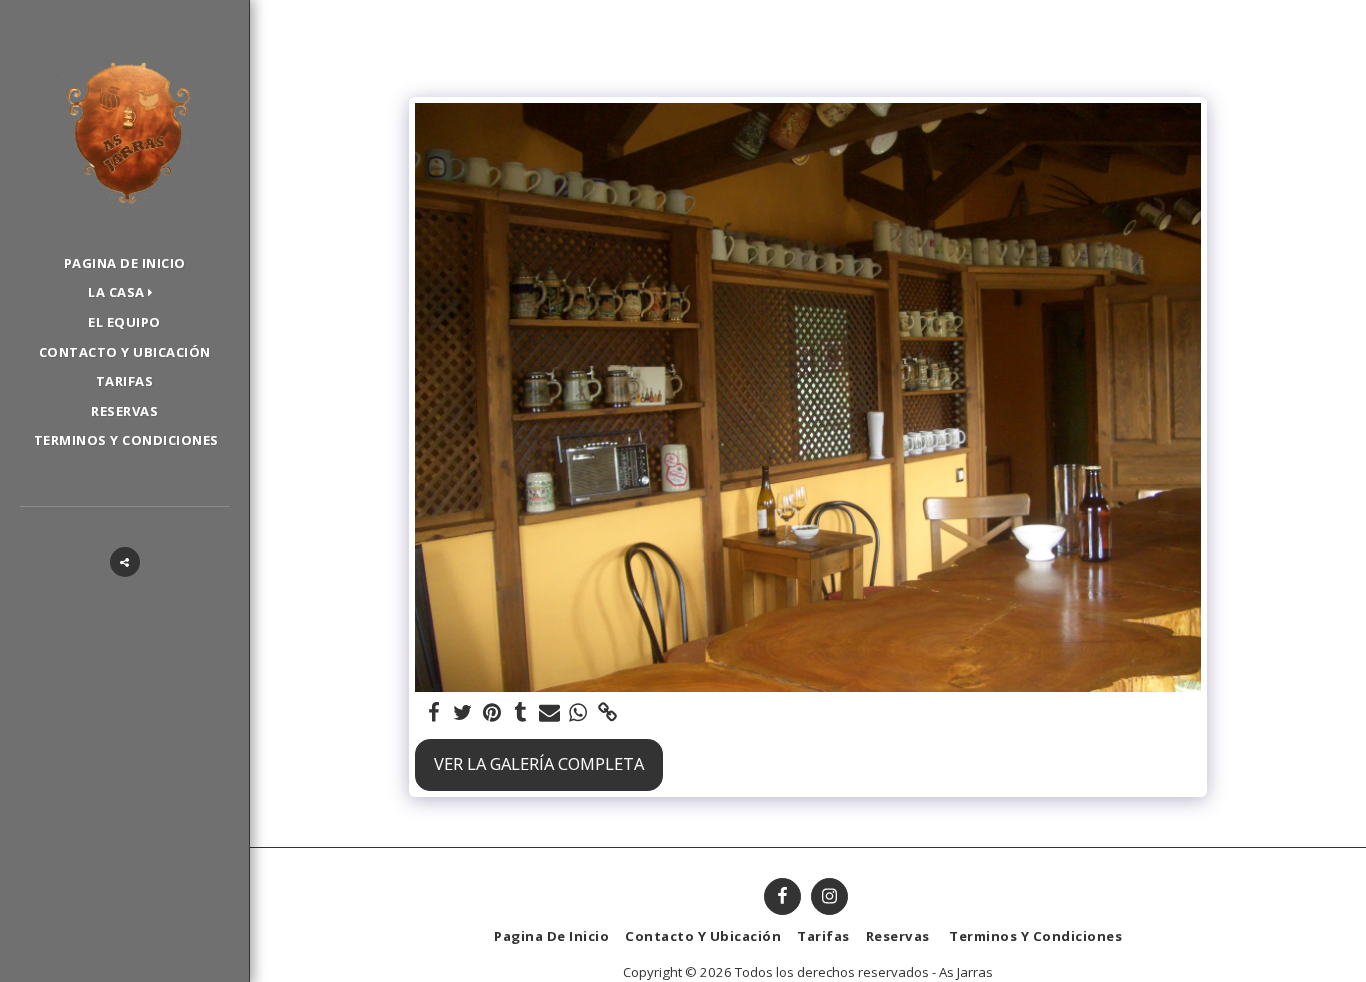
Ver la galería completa (539, 763)
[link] (607, 713)
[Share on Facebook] (433, 713)
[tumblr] (520, 713)
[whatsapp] (578, 713)
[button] (124, 293)
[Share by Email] (549, 713)
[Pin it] (491, 713)
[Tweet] (462, 713)
